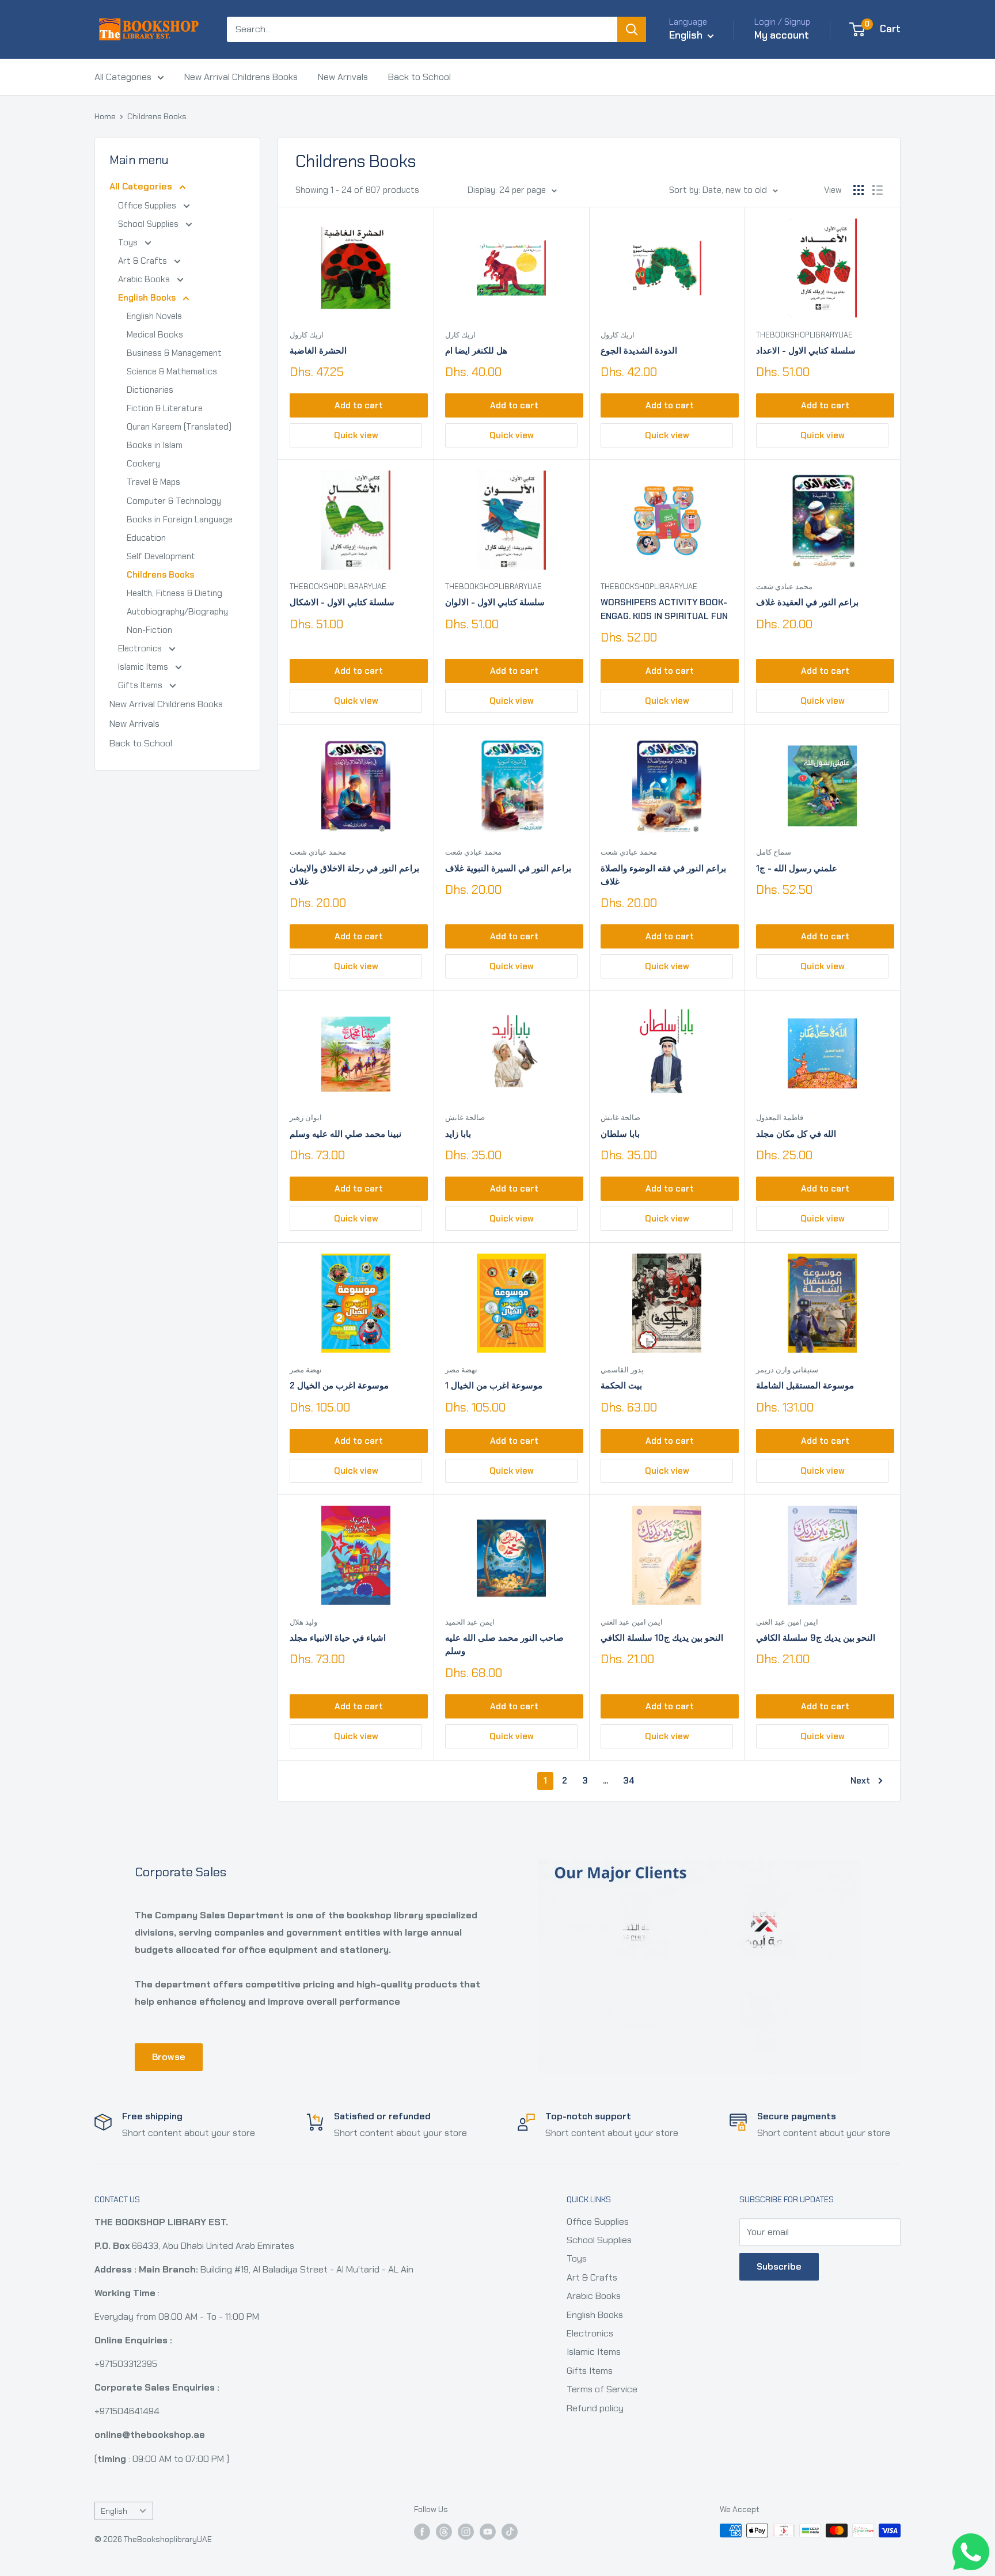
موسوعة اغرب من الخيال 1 (494, 1386)
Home (105, 116)
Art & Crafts (144, 261)
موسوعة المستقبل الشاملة (805, 1386)
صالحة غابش (465, 1118)
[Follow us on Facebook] (422, 2532)
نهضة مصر (306, 1370)
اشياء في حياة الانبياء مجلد (338, 1638)
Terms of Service (602, 2389)
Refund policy (595, 2408)
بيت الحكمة (621, 1386)
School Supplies (149, 224)
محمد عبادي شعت (784, 587)
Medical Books (155, 335)
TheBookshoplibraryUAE (804, 335)
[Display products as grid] (859, 190)
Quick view (356, 435)
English (114, 2511)
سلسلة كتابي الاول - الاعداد (806, 351)
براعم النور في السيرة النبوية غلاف (508, 868)
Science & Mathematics (172, 371)
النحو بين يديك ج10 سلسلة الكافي (662, 1638)
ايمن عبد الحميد (470, 1622)
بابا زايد (458, 1134)
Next (860, 1781)
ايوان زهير (306, 1118)
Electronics (141, 648)
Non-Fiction (149, 630)
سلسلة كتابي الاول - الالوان (495, 602)
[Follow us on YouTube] (488, 2532)
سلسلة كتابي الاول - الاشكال (342, 602)
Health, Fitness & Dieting (174, 593)
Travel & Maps (153, 482)
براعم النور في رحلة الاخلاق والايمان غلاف (354, 875)
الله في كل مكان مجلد (796, 1134)
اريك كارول (307, 335)
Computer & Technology (174, 501)
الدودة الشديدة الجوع (639, 351)
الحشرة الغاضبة (318, 351)
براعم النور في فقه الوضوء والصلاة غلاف (663, 875)
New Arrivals (343, 77)
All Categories (123, 77)
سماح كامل (774, 852)
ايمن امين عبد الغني (632, 1622)
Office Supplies (148, 206)
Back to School (419, 77)
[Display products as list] (878, 190)
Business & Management (174, 353)
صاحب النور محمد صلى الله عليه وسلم (504, 1644)
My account (782, 35)
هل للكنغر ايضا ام (476, 351)
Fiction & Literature (165, 408)
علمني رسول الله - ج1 (797, 868)
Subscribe (779, 2266)
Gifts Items (141, 685)
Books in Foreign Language (180, 519)
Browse (169, 2057)
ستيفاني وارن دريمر (787, 1370)
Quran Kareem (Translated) (179, 427)
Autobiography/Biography (177, 612)
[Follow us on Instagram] (466, 2532)
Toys (129, 242)
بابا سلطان (620, 1134)
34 (629, 1781)
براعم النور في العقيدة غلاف (807, 602)
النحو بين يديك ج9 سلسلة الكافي (816, 1638)
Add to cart (359, 405)
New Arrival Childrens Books (241, 77)
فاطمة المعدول (780, 1118)
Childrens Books (157, 116)
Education (146, 538)
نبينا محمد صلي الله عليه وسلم (345, 1134)
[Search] (632, 29)
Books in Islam (155, 445)
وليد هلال (303, 1622)
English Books (148, 298)
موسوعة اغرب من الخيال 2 (339, 1386)
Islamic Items (144, 667)
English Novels (154, 316)
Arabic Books (145, 279)
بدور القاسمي (622, 1370)
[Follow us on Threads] (444, 2532)
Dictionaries (150, 390)
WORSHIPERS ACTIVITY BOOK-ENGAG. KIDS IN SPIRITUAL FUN (664, 609)
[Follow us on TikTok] (510, 2532)
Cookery (143, 464)
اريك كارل (460, 335)
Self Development (161, 556)
